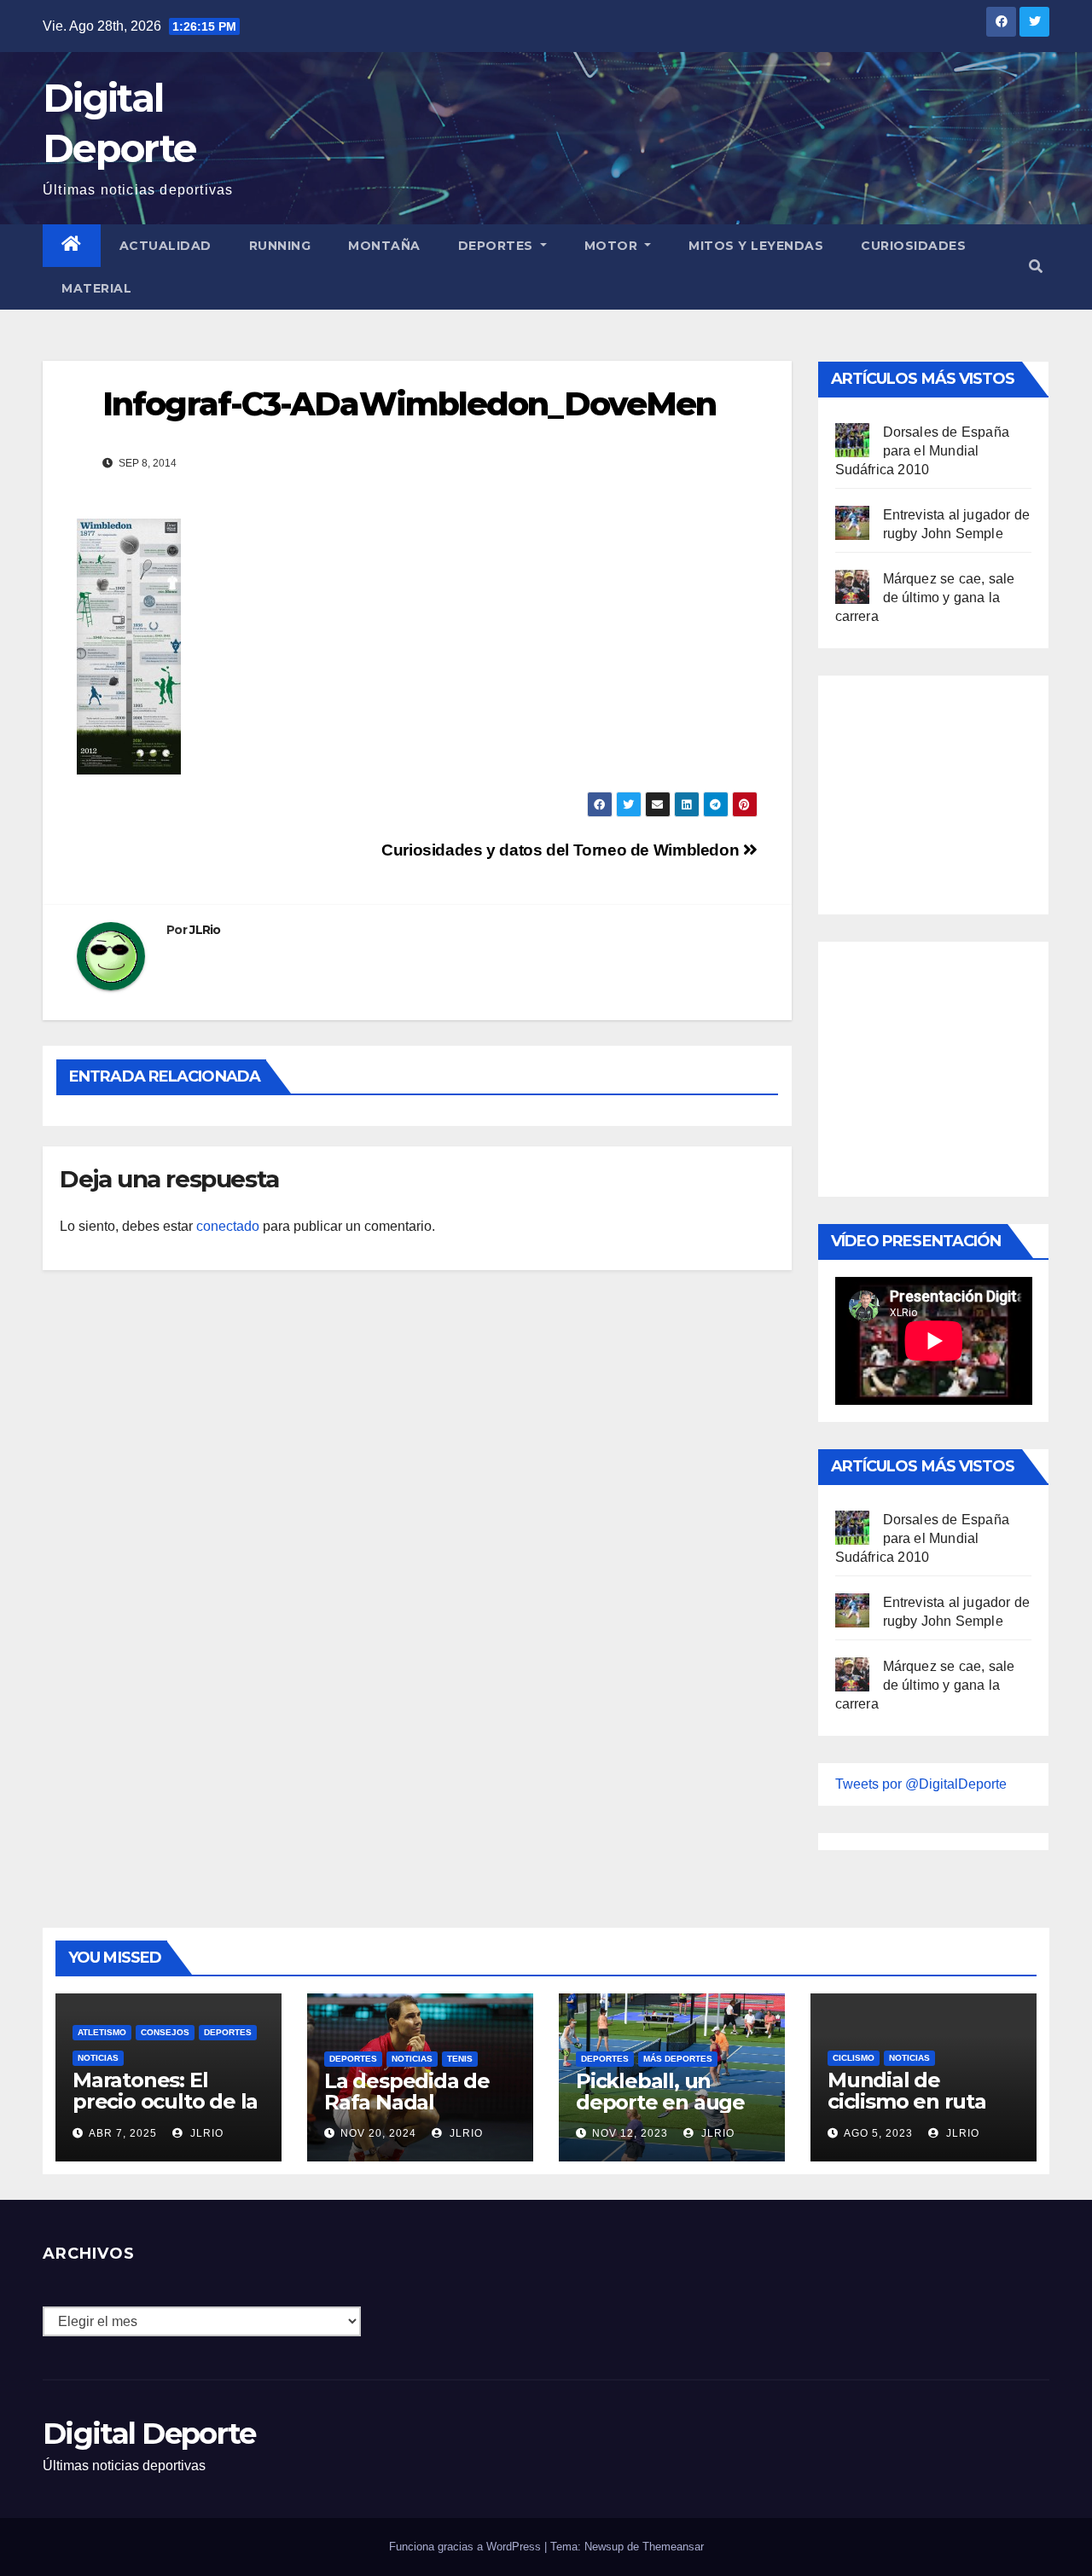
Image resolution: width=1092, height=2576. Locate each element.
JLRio (205, 930)
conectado (228, 1226)
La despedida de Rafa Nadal (407, 2092)
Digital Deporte (149, 2434)
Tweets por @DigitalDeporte (921, 1784)
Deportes (498, 246)
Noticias (98, 2058)
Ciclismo (854, 2058)
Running (280, 246)
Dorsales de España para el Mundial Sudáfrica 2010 (923, 451)
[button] (1036, 267)
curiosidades (913, 246)
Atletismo (102, 2032)
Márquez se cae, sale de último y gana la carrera (925, 598)
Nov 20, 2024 (378, 2133)
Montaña (384, 246)
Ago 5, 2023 (878, 2133)
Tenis (460, 2059)
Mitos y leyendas (756, 246)
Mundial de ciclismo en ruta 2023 (907, 2101)
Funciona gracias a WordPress (467, 2547)
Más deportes (678, 2059)
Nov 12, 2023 (630, 2133)
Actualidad (166, 246)
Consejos (165, 2032)
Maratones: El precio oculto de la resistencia (165, 2101)
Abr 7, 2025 (123, 2133)
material (96, 288)
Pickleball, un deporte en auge (660, 2092)
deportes (228, 2032)
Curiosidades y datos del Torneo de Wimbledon (562, 850)
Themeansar (673, 2547)
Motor (613, 246)
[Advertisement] (963, 791)
